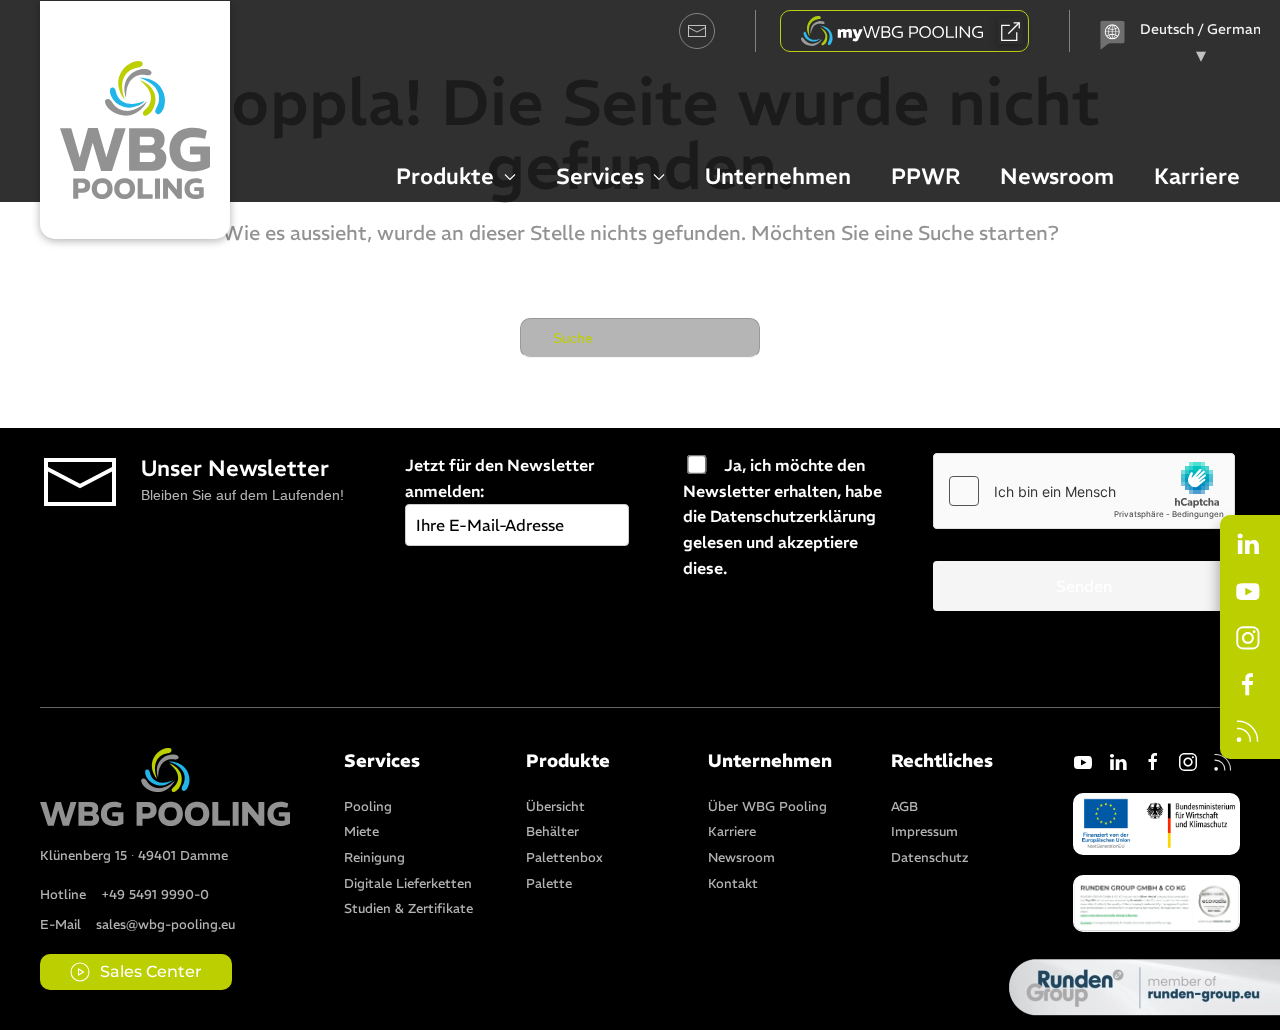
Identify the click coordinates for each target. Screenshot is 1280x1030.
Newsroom (1057, 176)
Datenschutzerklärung (793, 516)
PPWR (925, 176)
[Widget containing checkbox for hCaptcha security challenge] (1084, 491)
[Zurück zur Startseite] (135, 120)
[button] (1156, 901)
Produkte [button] (445, 176)
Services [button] (600, 176)
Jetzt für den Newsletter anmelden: (499, 478)
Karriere (1197, 176)
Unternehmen (778, 176)
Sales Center (151, 971)
